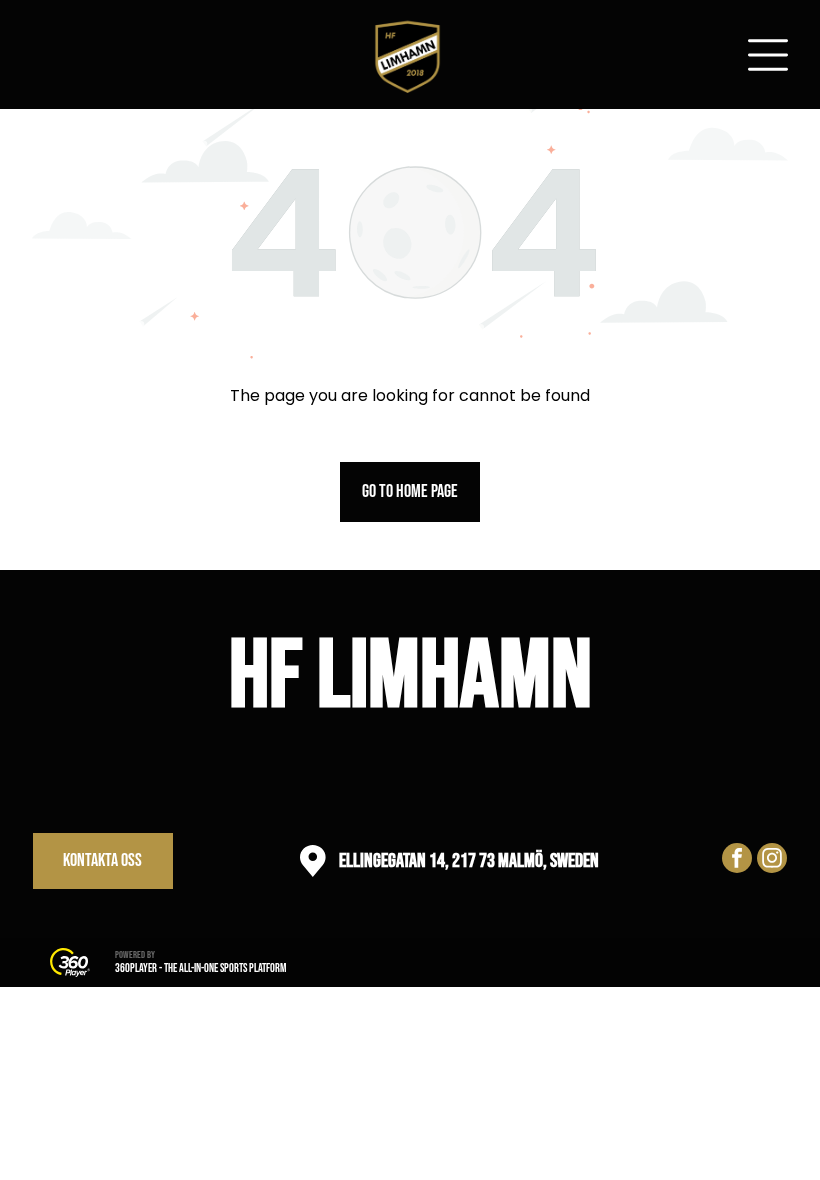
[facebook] (737, 860)
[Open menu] (768, 55)
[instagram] (772, 860)
